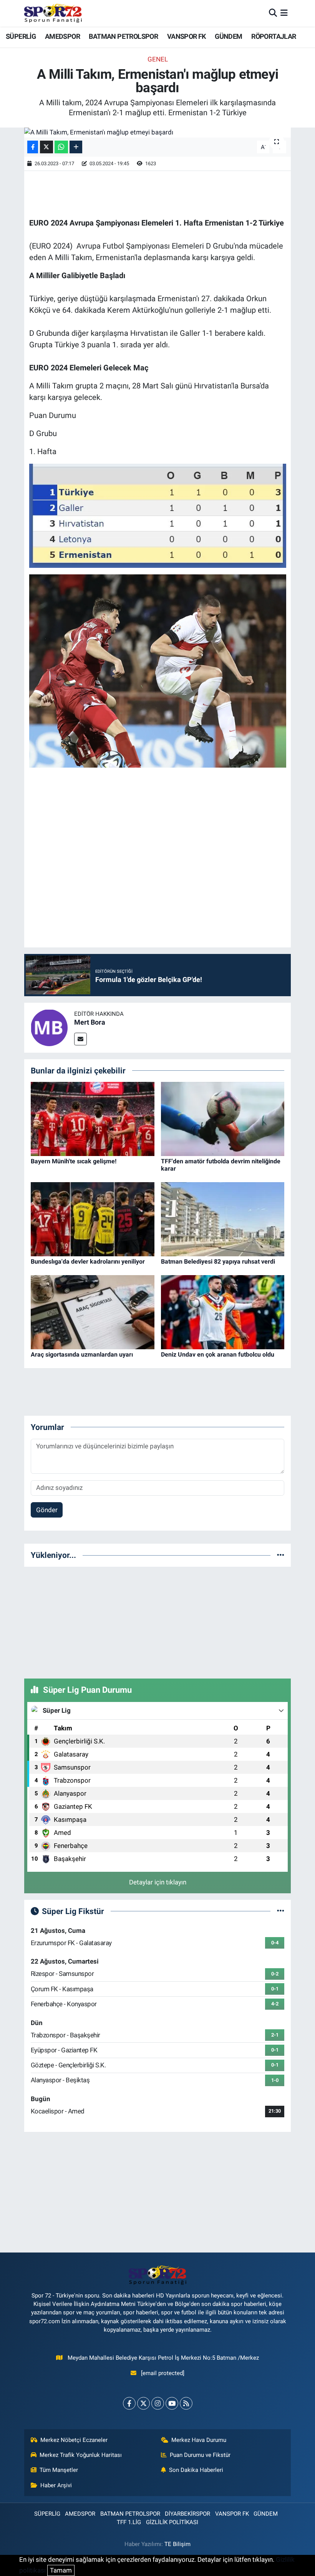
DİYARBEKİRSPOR (187, 2514)
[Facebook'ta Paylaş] (33, 147)
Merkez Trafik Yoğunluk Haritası (81, 2455)
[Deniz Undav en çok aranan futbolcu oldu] (223, 1312)
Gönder (47, 1510)
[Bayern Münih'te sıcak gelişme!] (93, 1118)
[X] (143, 2403)
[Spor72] (53, 13)
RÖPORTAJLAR (274, 36)
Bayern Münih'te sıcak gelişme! (74, 1161)
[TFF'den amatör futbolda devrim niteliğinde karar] (223, 1118)
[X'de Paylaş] (46, 147)
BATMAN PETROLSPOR (123, 36)
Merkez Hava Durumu (199, 2440)
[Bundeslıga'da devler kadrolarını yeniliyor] (93, 1219)
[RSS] (186, 2403)
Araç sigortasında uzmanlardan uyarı (82, 1354)
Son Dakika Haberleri (196, 2470)
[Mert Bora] (49, 1027)
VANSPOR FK (187, 36)
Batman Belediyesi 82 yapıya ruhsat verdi (218, 1261)
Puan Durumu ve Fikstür (200, 2455)
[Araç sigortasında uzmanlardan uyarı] (93, 1312)
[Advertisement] (157, 1621)
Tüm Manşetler (59, 2470)
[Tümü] (281, 1555)
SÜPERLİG (21, 36)
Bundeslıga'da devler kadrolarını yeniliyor (88, 1261)
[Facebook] (129, 2403)
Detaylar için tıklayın (158, 1882)
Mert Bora (90, 1022)
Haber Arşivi (56, 2485)
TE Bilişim (177, 2544)
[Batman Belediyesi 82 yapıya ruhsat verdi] (223, 1219)
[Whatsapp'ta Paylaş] (61, 147)
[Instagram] (158, 2403)
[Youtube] (172, 2403)
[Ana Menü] (284, 13)
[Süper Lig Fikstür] (281, 1911)
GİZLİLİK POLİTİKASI (172, 2522)
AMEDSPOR (62, 36)
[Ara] (273, 13)
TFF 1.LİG (129, 2522)
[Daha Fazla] (76, 147)
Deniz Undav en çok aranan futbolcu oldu (218, 1354)
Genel (158, 59)
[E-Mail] (80, 1039)
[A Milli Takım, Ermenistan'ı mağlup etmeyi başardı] (158, 133)
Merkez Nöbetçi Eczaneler (74, 2440)
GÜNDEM (228, 36)
